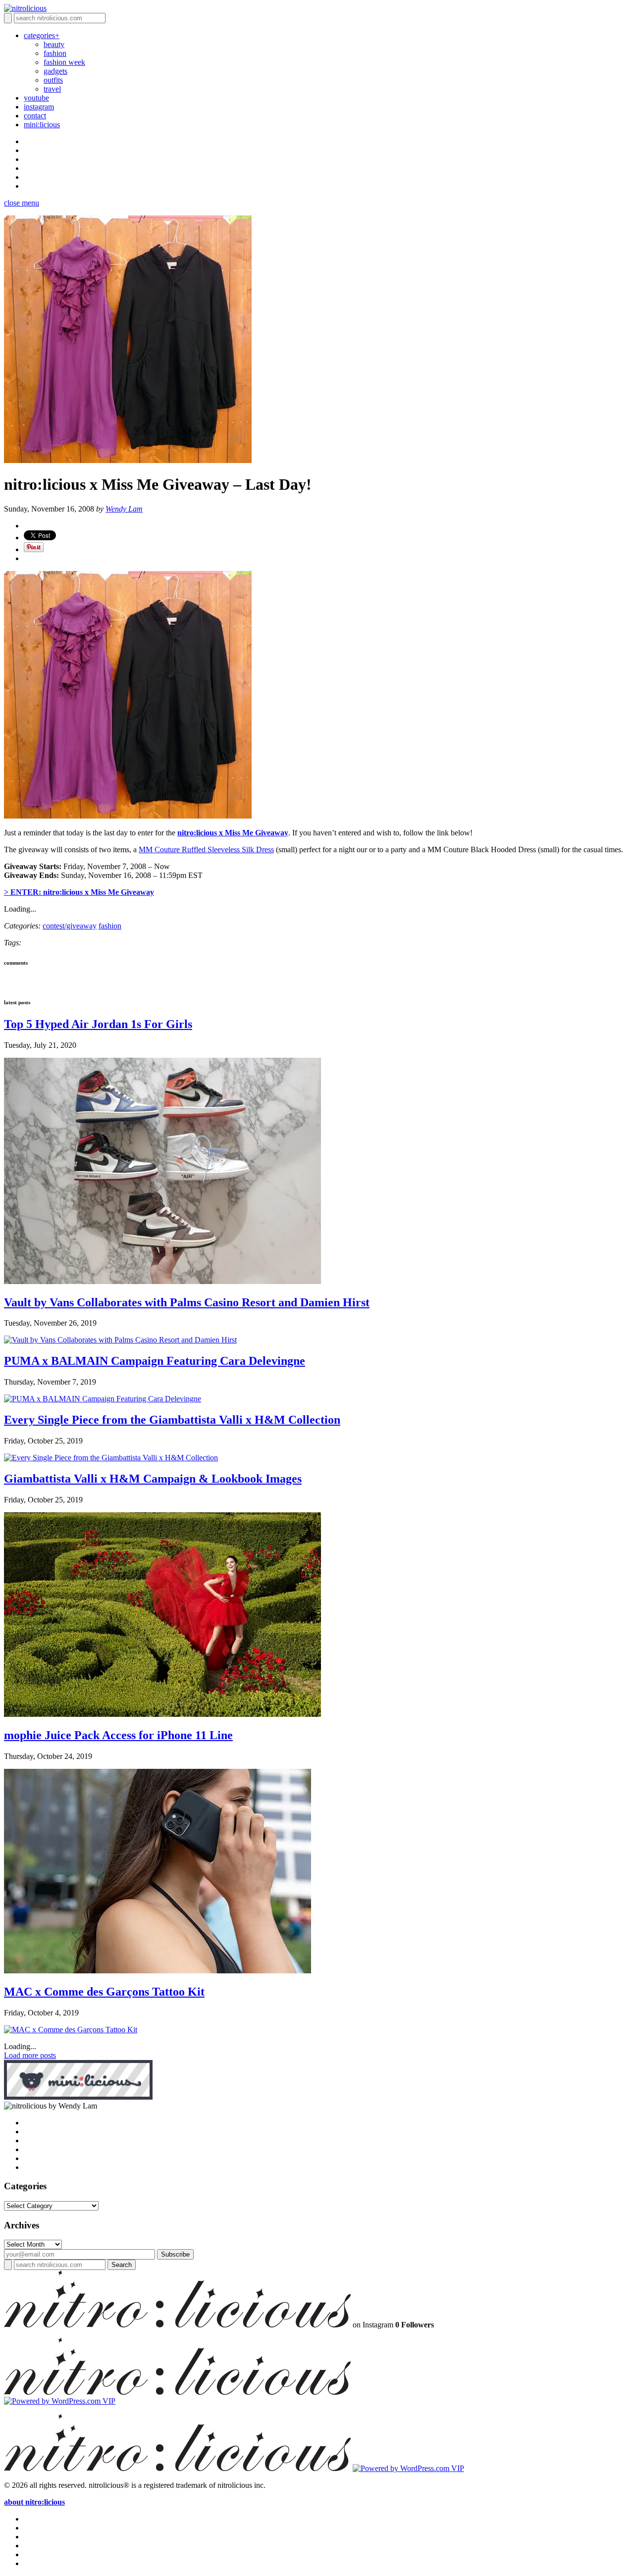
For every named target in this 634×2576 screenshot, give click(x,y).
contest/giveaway (70, 926)
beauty (54, 44)
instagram (39, 107)
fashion (55, 53)
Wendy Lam (124, 509)
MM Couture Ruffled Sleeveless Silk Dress (206, 850)
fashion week (64, 62)
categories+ (42, 35)
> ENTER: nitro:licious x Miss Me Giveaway (79, 892)
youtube (36, 98)
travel (52, 89)
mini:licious (42, 125)
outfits (53, 80)
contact (35, 116)
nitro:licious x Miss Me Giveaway (233, 833)
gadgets (55, 71)
